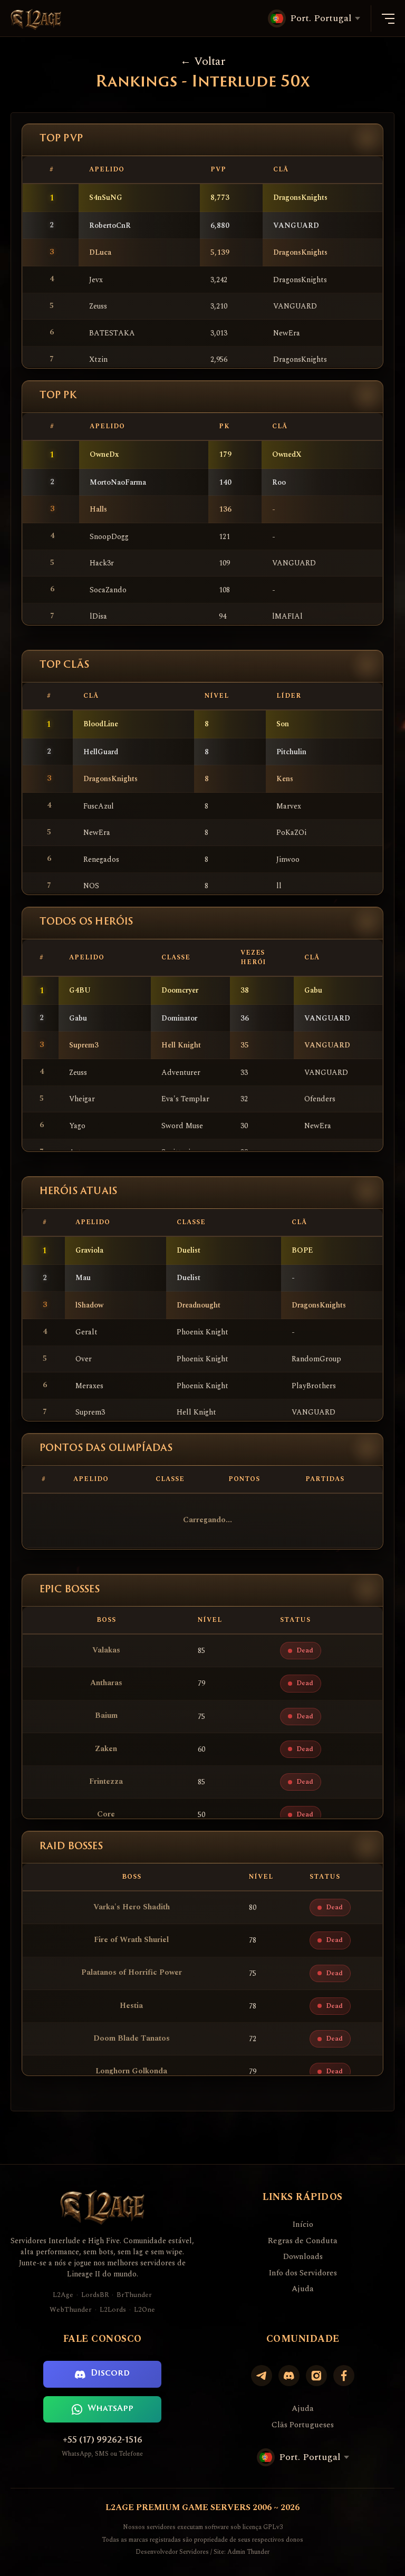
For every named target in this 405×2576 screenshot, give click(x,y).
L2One (144, 2310)
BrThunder (134, 2295)
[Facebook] (344, 2376)
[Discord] (289, 2376)
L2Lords (113, 2310)
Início (303, 2225)
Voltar (210, 61)
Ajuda (303, 2289)
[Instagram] (316, 2376)
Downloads (303, 2257)
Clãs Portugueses (303, 2425)
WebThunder (71, 2310)
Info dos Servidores (303, 2273)
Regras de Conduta (303, 2241)
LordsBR (95, 2295)
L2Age (63, 2295)
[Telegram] (262, 2376)
